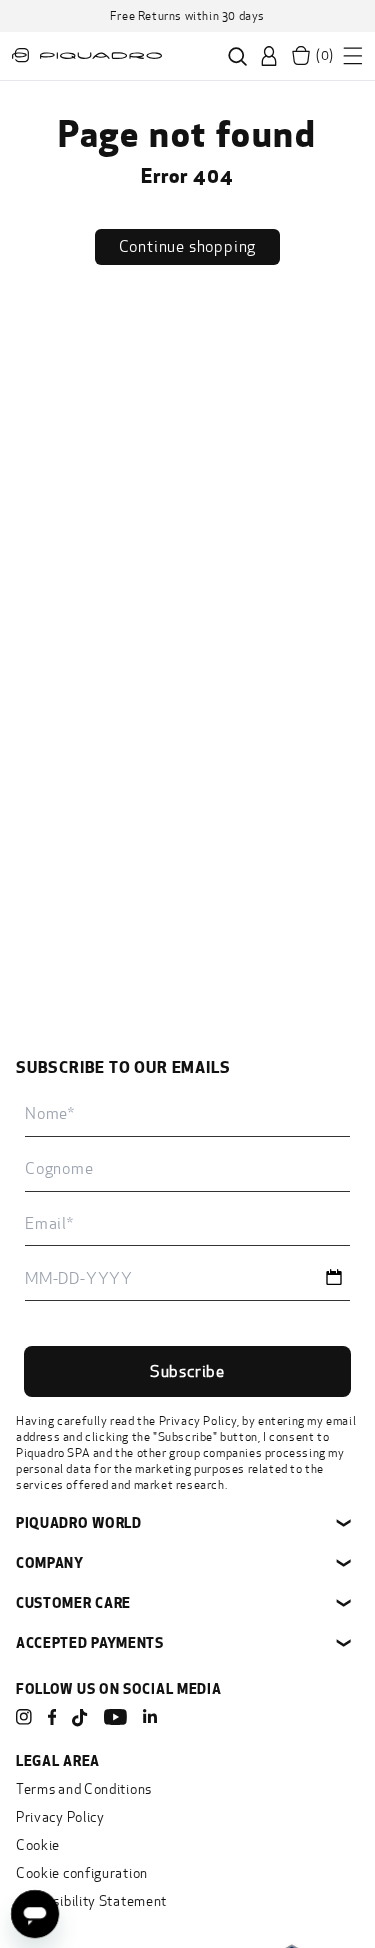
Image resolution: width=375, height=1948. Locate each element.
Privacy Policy (198, 1421)
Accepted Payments (90, 1642)
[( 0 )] (301, 56)
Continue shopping (188, 246)
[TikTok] (80, 1719)
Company (50, 1562)
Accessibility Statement (91, 1901)
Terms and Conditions (84, 1789)
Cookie (38, 1845)
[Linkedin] (150, 1717)
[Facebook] (52, 1717)
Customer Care (73, 1602)
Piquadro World (79, 1522)
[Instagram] (24, 1717)
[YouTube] (115, 1717)
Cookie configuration (82, 1873)
